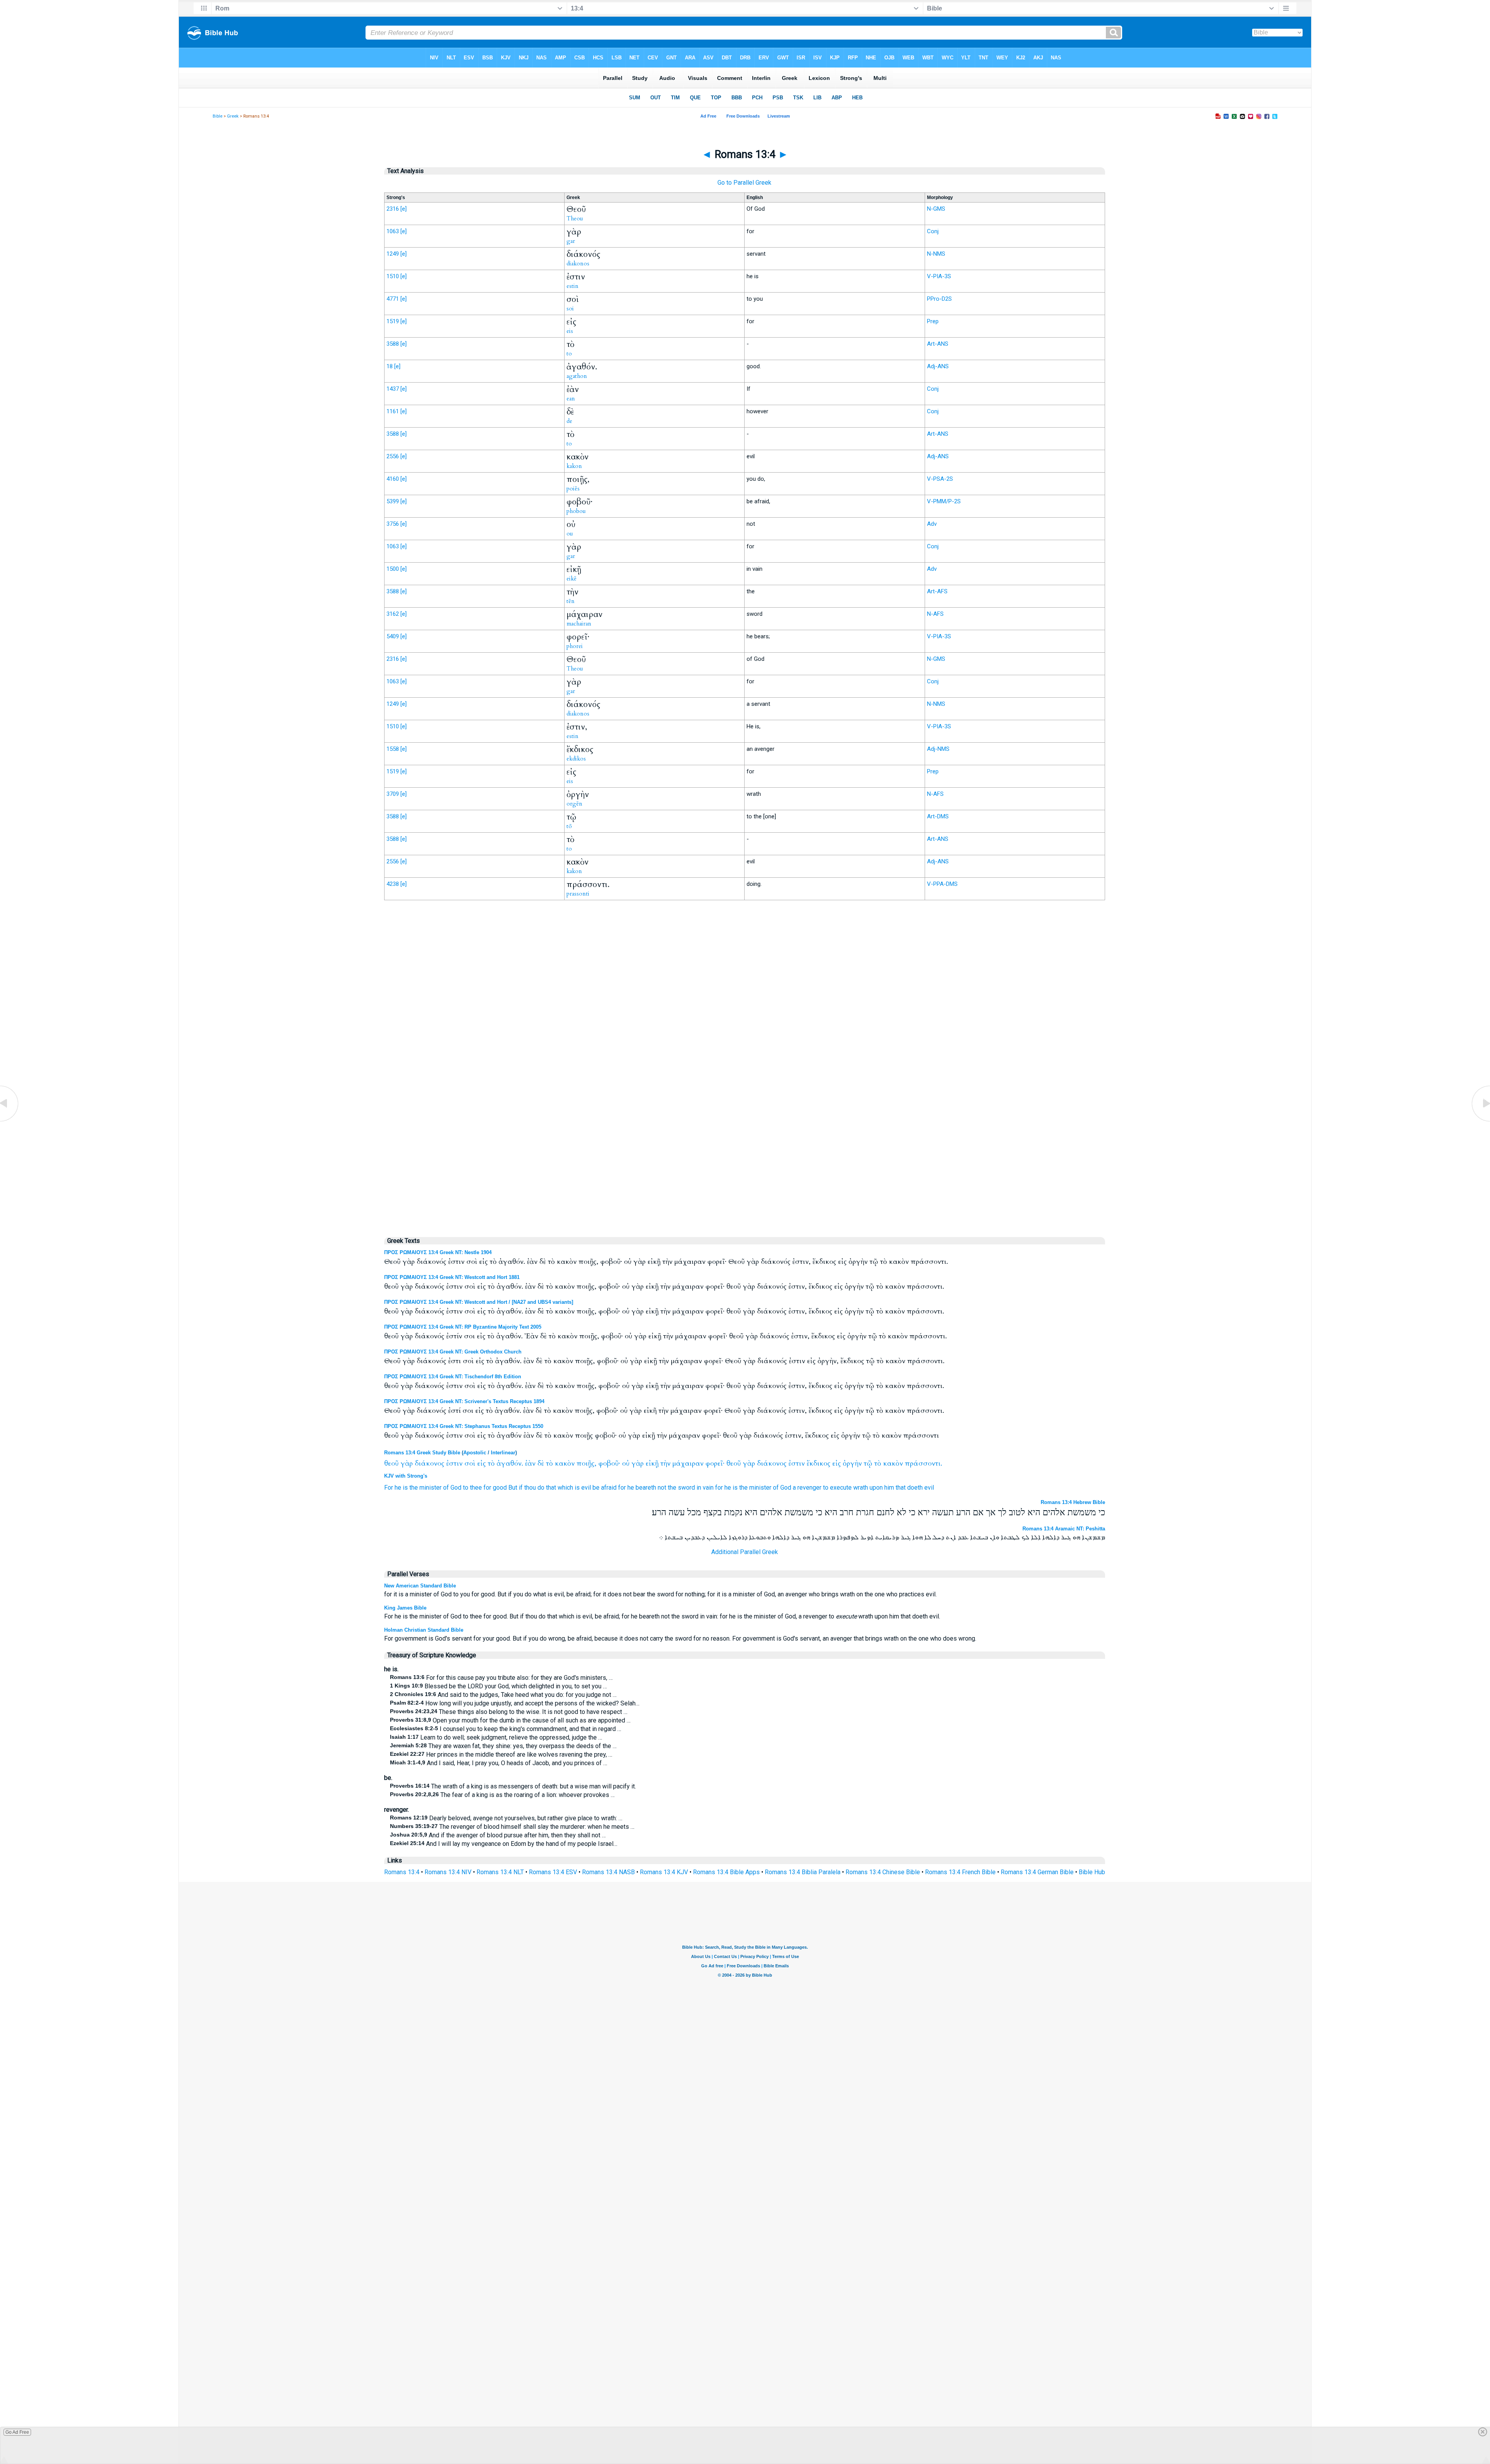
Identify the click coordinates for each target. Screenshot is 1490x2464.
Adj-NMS (938, 749)
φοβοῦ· (609, 1463)
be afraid (605, 1488)
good (500, 1488)
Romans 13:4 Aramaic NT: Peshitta (1064, 1529)
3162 (393, 614)
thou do (534, 1488)
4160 (393, 479)
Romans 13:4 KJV (664, 1872)
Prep (933, 321)
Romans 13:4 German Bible (1037, 1872)
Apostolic (475, 1453)
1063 (393, 231)
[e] (404, 209)
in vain (705, 1488)
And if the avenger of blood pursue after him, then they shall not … (498, 1835)
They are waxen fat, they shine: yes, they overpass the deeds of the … (503, 1746)
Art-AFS (937, 591)
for (487, 1488)
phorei (575, 646)
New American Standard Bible (420, 1586)
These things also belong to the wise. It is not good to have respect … (509, 1712)
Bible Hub (1092, 1872)
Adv (932, 524)
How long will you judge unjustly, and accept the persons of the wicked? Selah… (515, 1703)
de (569, 421)
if (521, 1488)
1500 (393, 569)
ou (570, 534)
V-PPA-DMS (942, 884)
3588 (393, 344)
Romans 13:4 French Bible (960, 1872)
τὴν (665, 1463)
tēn (571, 601)
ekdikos (576, 759)
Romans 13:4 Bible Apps (726, 1872)
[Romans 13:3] (10, 1121)
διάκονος (430, 1463)
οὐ (626, 1463)
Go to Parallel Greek (744, 183)
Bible (217, 116)
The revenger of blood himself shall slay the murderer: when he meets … (512, 1827)
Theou (575, 218)
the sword (681, 1488)
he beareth (642, 1488)
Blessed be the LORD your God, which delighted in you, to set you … (498, 1686)
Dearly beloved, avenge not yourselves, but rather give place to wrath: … (506, 1818)
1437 (393, 389)
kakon (574, 466)
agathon (577, 376)
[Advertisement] (745, 1067)
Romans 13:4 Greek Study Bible (422, 1453)
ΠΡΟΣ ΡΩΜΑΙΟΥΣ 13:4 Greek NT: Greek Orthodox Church (453, 1352)
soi (570, 308)
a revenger (807, 1488)
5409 (393, 636)
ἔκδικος (819, 1463)
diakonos (578, 263)
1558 (393, 749)
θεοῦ (391, 1463)
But (513, 1488)
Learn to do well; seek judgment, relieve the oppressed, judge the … (496, 1737)
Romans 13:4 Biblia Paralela (803, 1872)
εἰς (482, 1463)
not (662, 1488)
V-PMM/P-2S (944, 501)
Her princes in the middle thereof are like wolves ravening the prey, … (501, 1754)
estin (573, 286)
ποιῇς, (586, 1463)
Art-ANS (938, 344)
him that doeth (904, 1488)
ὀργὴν (852, 1463)
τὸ (491, 1463)
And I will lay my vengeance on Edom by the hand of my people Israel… (504, 1844)
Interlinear (503, 1453)
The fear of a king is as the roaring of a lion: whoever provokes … (502, 1795)
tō (569, 826)
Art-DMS (938, 816)
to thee (472, 1488)
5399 (393, 501)
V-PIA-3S (939, 276)
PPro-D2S (939, 299)
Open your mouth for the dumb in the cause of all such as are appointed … (510, 1720)
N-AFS (935, 614)
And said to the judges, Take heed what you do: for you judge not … (503, 1695)
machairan (579, 624)
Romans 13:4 (402, 1872)
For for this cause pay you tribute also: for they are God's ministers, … (501, 1678)
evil (929, 1488)
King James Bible (405, 1608)
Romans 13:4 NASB (608, 1872)
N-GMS (936, 209)
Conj (933, 231)
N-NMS (936, 254)
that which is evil (568, 1488)
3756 (393, 524)
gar (571, 241)
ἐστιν (454, 1463)
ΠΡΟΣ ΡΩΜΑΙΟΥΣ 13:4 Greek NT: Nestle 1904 (438, 1252)
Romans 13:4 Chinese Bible (883, 1872)
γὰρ (407, 1463)
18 (390, 366)
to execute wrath (845, 1488)
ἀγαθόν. (510, 1463)
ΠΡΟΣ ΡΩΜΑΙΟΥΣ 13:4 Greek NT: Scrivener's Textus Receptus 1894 (464, 1401)
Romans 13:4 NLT (500, 1872)
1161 (393, 411)
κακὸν (565, 1463)
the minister (425, 1488)
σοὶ (470, 1463)
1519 (393, 321)
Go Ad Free (17, 2432)
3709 (393, 794)
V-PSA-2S (940, 479)
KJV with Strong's (406, 1476)
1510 (393, 276)
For (389, 1488)
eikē (572, 579)
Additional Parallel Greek (745, 1552)
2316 (393, 209)
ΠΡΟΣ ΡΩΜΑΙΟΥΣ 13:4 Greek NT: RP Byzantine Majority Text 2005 (463, 1327)
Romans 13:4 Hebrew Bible (1073, 1502)
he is (401, 1488)
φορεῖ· (715, 1463)
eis (570, 331)
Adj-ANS (938, 366)
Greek (233, 116)
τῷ (868, 1463)
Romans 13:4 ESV (553, 1872)
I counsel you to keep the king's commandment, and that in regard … (506, 1729)
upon (876, 1488)
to (569, 353)
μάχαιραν (688, 1463)
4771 (393, 299)
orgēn (574, 804)
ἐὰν (530, 1463)
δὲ (541, 1463)
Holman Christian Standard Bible (424, 1630)
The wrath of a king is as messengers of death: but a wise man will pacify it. (513, 1786)
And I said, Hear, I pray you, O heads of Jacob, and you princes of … (499, 1763)
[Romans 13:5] (1480, 1121)
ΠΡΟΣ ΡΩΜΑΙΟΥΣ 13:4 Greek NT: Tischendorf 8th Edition (453, 1377)
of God (452, 1488)
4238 (393, 884)
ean (571, 399)
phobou (576, 511)
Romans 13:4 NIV (448, 1872)
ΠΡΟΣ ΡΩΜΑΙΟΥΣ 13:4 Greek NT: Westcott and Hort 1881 (452, 1277)
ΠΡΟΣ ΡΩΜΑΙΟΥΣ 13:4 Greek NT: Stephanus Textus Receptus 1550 (464, 1426)
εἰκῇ (652, 1463)
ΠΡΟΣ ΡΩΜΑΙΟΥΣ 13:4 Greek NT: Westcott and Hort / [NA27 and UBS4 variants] (479, 1302)
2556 (393, 456)
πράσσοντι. (923, 1463)
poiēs (573, 489)
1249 (393, 254)
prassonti (578, 894)
